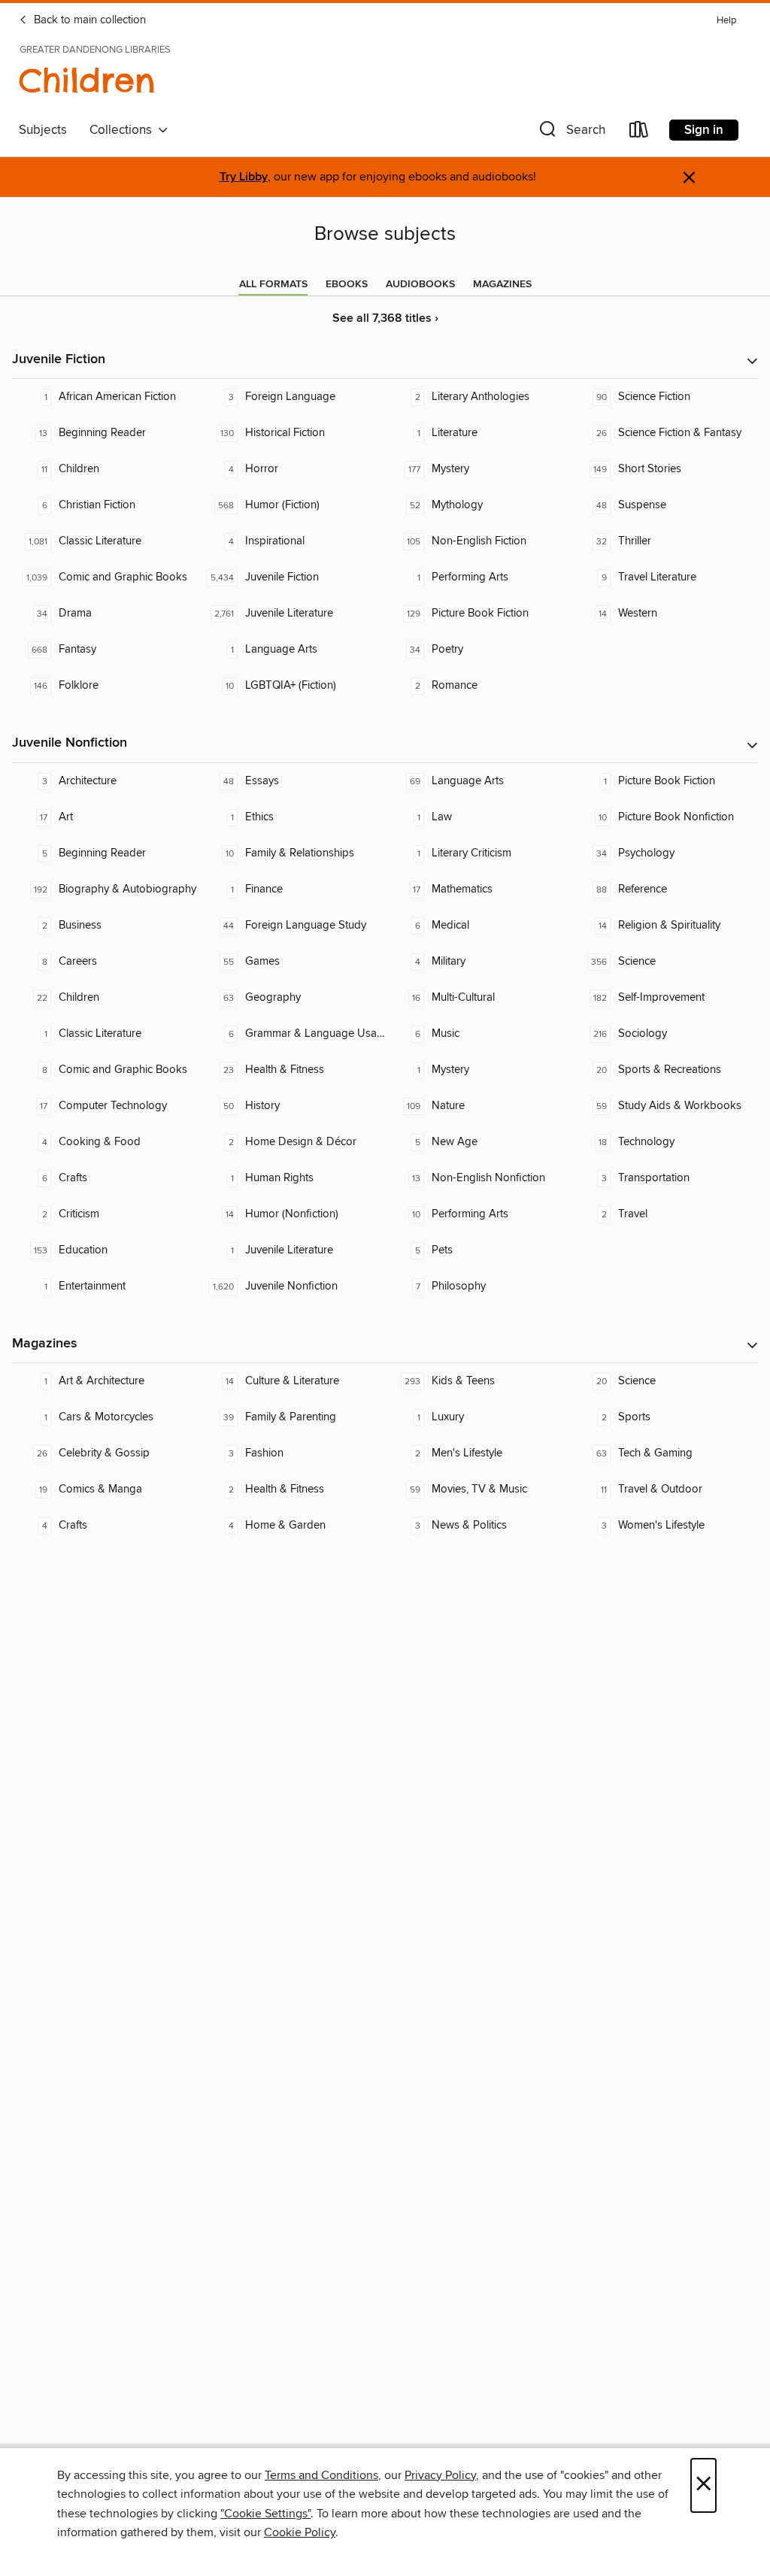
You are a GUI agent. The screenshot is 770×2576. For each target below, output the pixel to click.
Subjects (43, 130)
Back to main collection (88, 20)
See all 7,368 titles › (385, 318)
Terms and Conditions (321, 2475)
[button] (571, 133)
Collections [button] (124, 130)
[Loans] (639, 133)
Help (726, 21)
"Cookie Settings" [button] (265, 2514)
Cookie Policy (300, 2532)
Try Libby (244, 177)
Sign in (704, 130)
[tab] (273, 284)
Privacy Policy (440, 2475)
